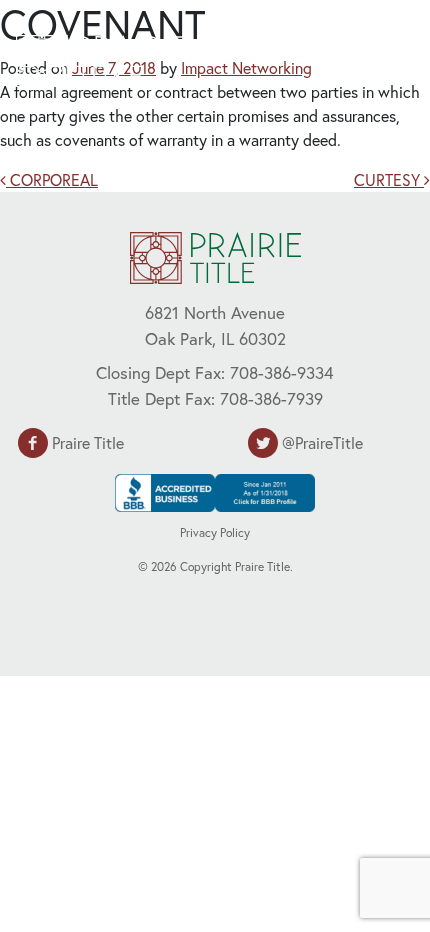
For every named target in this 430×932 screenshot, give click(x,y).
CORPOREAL (52, 179)
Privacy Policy (215, 532)
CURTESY (389, 179)
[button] (365, 58)
